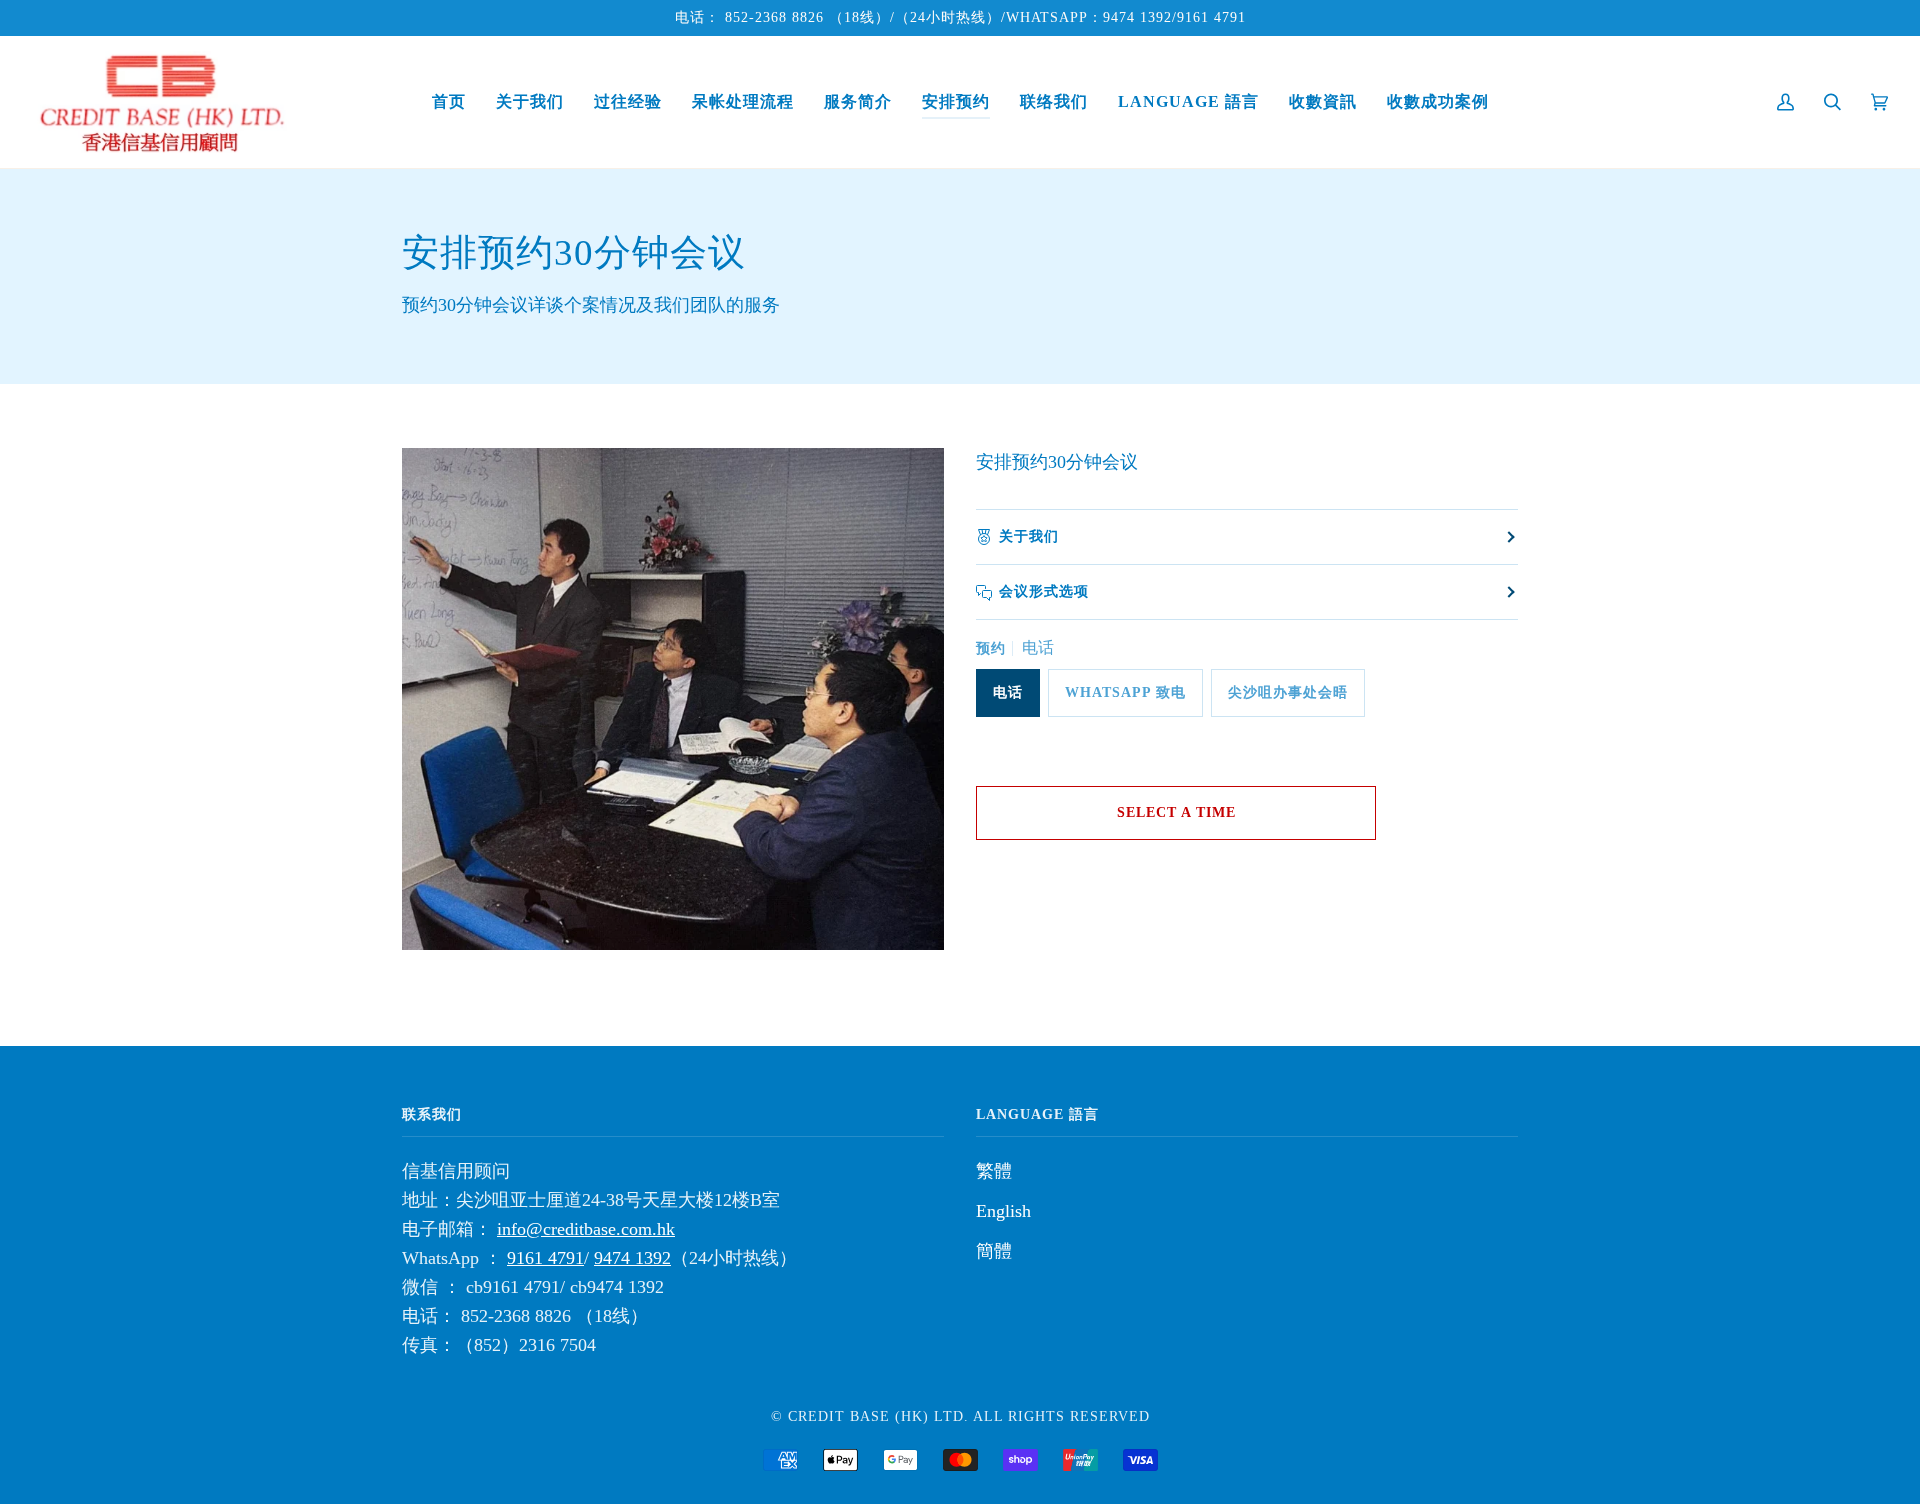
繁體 (994, 1171)
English (1003, 1211)
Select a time (1176, 812)
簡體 (994, 1251)
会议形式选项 (1044, 591)
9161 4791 (1211, 17)
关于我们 (1029, 536)
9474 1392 (1137, 17)
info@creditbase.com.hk (586, 1229)
